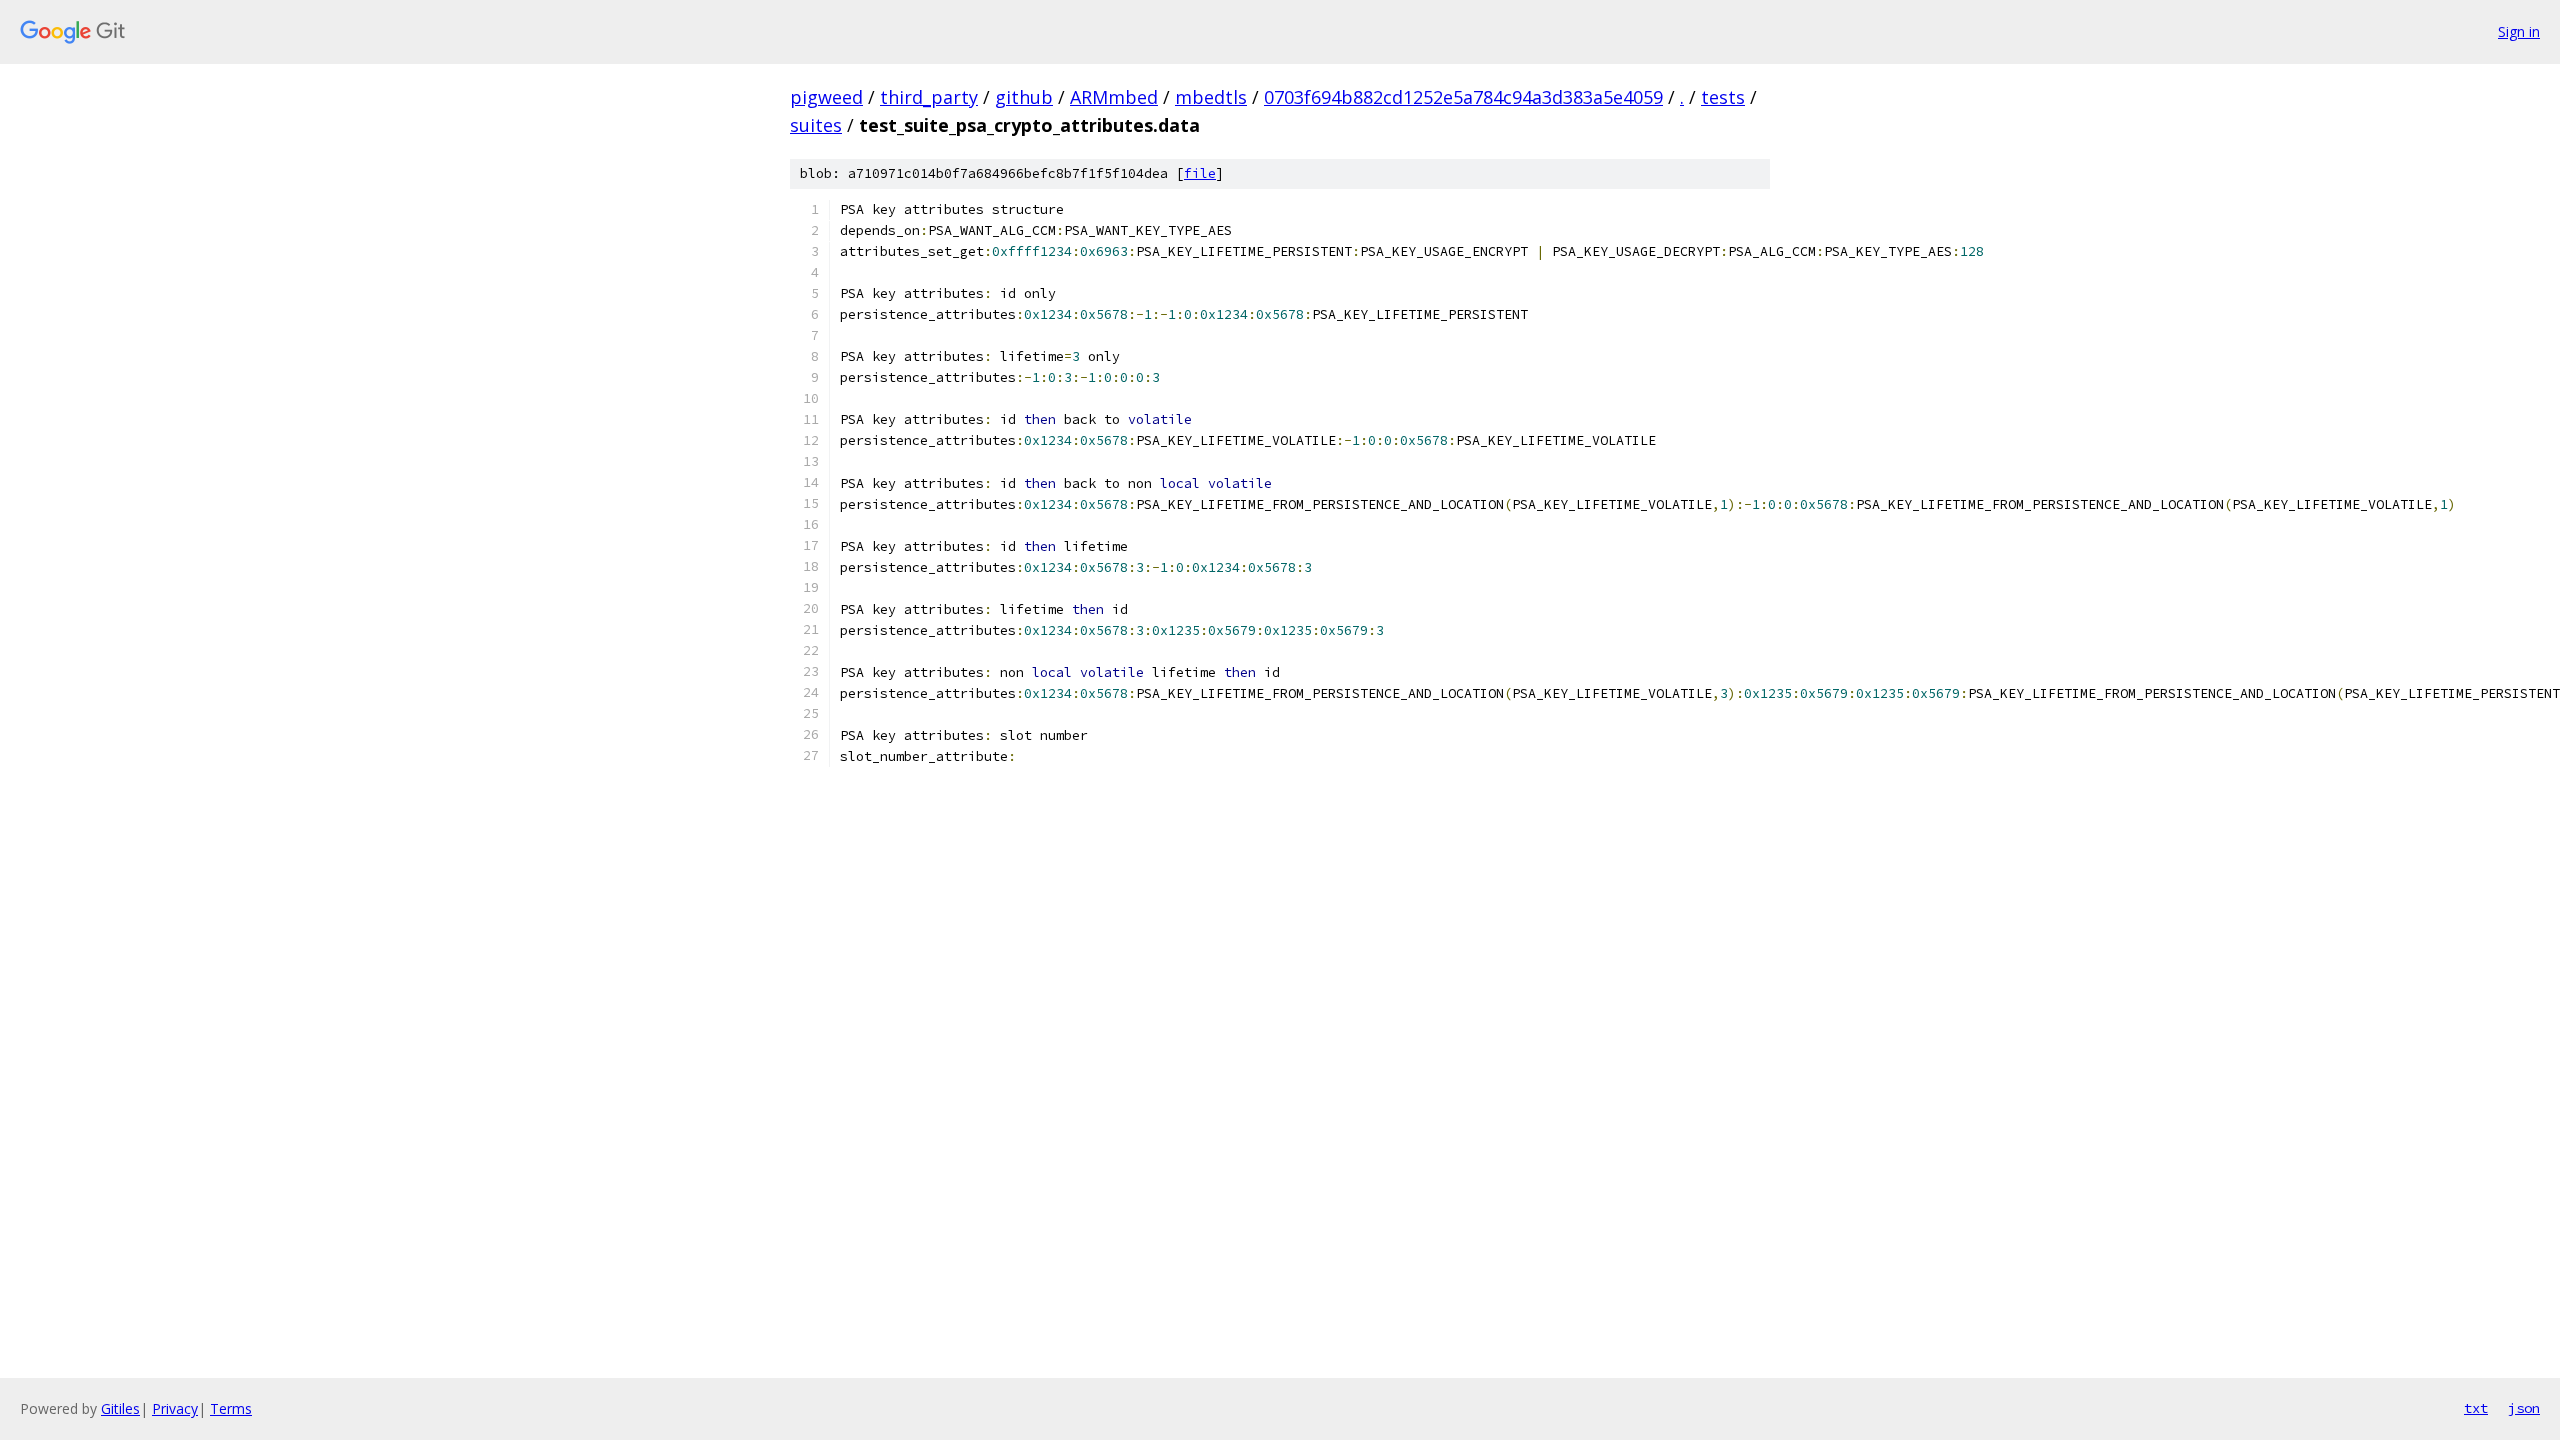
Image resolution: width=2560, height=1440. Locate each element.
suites (816, 125)
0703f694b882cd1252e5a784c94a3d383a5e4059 (1463, 97)
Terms (231, 1408)
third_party (929, 97)
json (2524, 1408)
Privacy (175, 1408)
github (1024, 97)
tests (1723, 97)
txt (2476, 1408)
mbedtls (1211, 97)
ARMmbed (1114, 97)
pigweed (826, 97)
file (1200, 173)
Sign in (2519, 31)
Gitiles (120, 1408)
